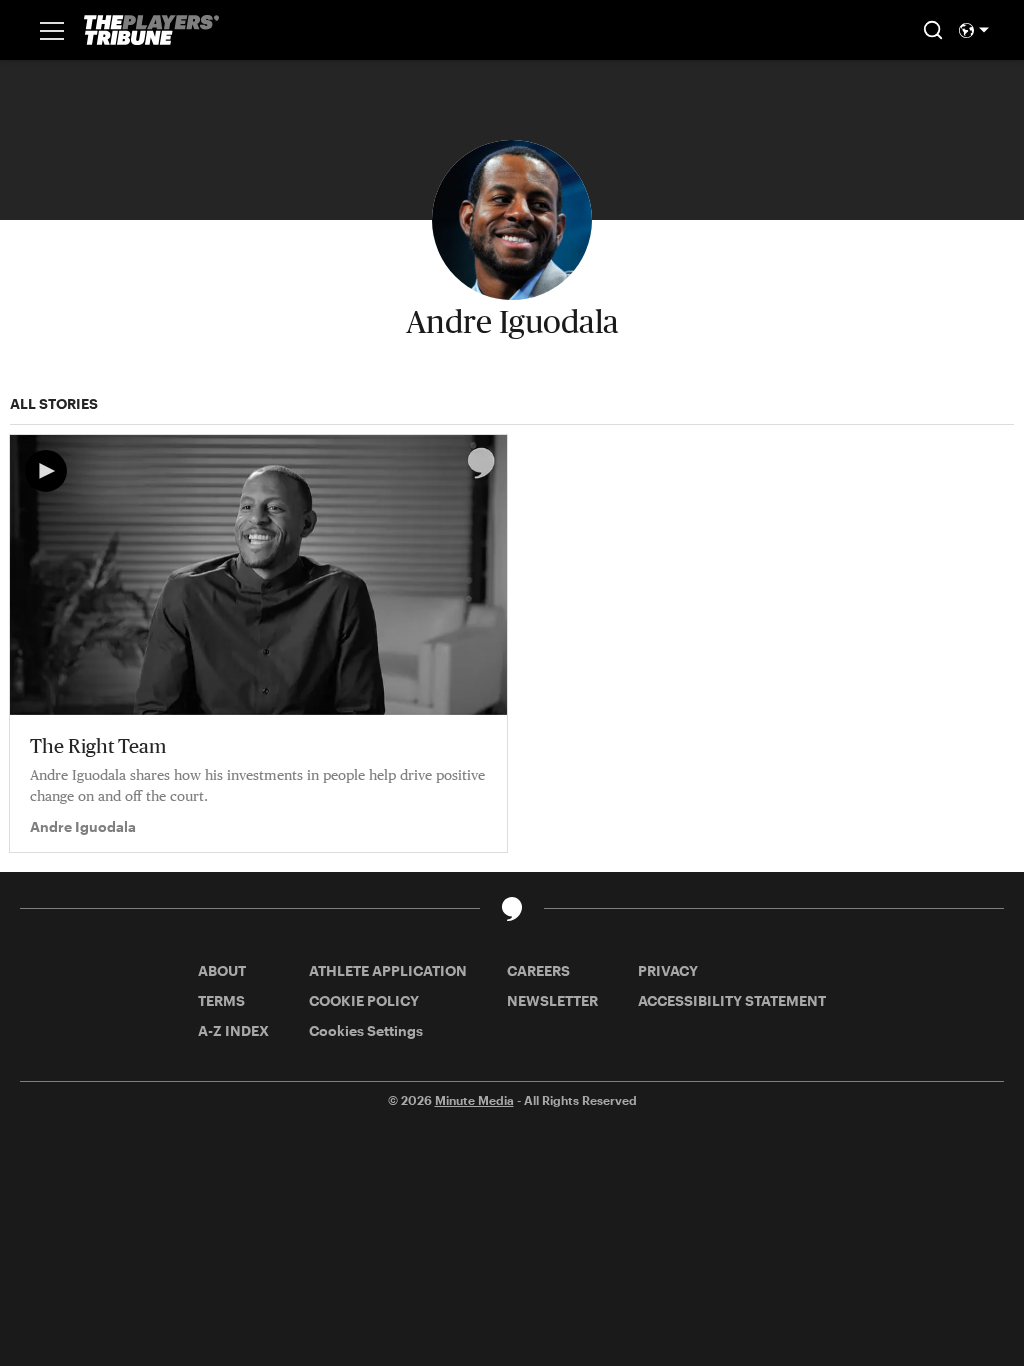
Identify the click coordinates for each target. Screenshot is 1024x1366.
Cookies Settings (366, 1030)
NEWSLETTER (552, 1000)
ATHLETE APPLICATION (388, 970)
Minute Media (474, 1100)
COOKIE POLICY (364, 1000)
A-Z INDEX (233, 1030)
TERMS (221, 1000)
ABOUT (222, 970)
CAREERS (538, 970)
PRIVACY (668, 970)
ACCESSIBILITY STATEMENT (732, 1000)
